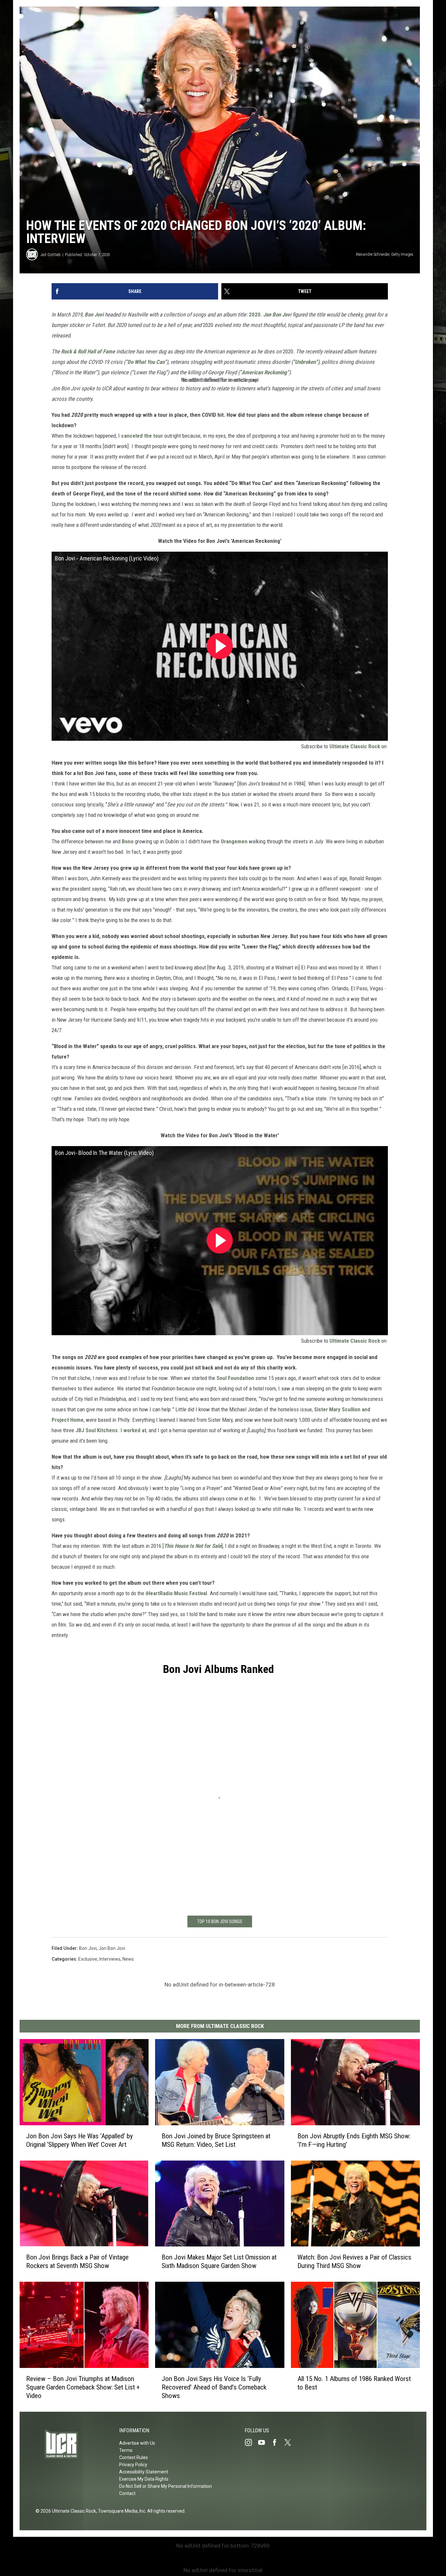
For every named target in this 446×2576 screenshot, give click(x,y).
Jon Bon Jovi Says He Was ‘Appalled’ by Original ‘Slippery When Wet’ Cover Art (80, 2140)
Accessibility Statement (144, 2472)
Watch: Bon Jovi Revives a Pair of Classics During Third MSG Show (354, 2261)
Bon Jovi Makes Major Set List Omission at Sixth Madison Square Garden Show (219, 2261)
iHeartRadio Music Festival (176, 1593)
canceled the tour (142, 436)
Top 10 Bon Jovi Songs (220, 1921)
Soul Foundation (235, 1378)
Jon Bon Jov (277, 315)
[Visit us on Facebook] (277, 2442)
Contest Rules (134, 2457)
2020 (255, 315)
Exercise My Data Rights (144, 2479)
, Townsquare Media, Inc (121, 2511)
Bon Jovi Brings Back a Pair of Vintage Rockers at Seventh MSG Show (77, 2261)
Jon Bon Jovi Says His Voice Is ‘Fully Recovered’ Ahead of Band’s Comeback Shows (214, 2387)
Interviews (110, 1959)
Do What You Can (146, 362)
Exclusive (88, 1959)
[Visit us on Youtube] (264, 2442)
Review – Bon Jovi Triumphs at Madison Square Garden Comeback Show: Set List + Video (83, 2387)
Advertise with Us (137, 2443)
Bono (128, 841)
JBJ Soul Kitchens (96, 1430)
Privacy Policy (133, 2465)
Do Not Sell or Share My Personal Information (166, 2486)
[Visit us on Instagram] (251, 2442)
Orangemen (233, 841)
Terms (126, 2450)
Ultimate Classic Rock (355, 746)
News (128, 1959)
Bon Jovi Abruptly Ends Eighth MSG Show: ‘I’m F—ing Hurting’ (354, 2140)
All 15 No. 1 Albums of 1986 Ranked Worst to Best (354, 2383)
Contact (127, 2493)
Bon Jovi (95, 315)
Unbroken (305, 362)
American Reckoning (264, 372)
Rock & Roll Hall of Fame (88, 351)
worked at (135, 1430)
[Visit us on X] (290, 2442)
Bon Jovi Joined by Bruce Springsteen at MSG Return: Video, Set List (216, 2140)
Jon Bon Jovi (112, 1948)
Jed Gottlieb (51, 255)
